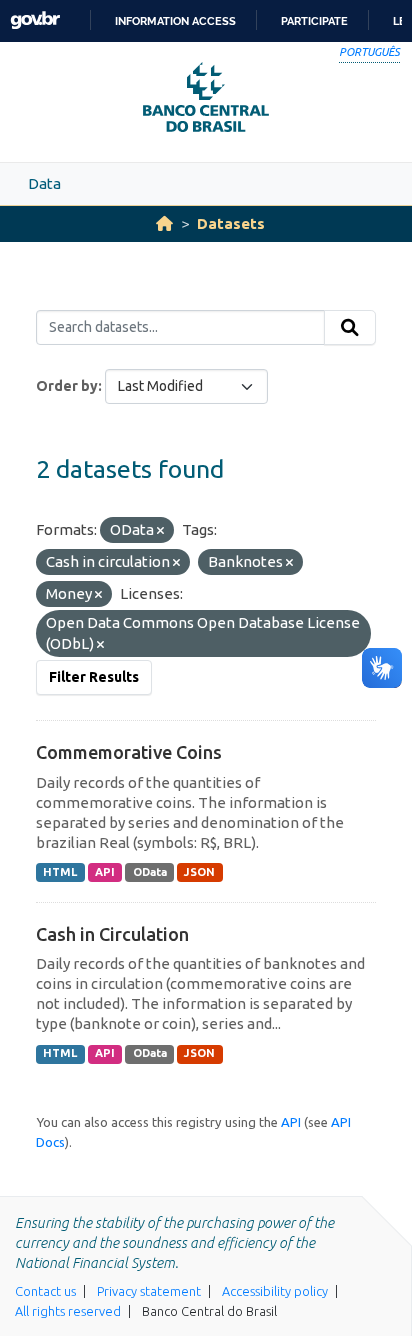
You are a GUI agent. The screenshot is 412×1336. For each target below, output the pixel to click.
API (105, 872)
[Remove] (160, 531)
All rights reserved (68, 1311)
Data (44, 183)
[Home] (164, 223)
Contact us (45, 1291)
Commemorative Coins (129, 752)
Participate (314, 21)
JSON (199, 872)
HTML (60, 872)
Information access (175, 21)
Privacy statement (149, 1291)
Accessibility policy (275, 1291)
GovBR (35, 20)
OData (150, 872)
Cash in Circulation (112, 934)
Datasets (231, 223)
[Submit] (350, 328)
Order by (67, 386)
